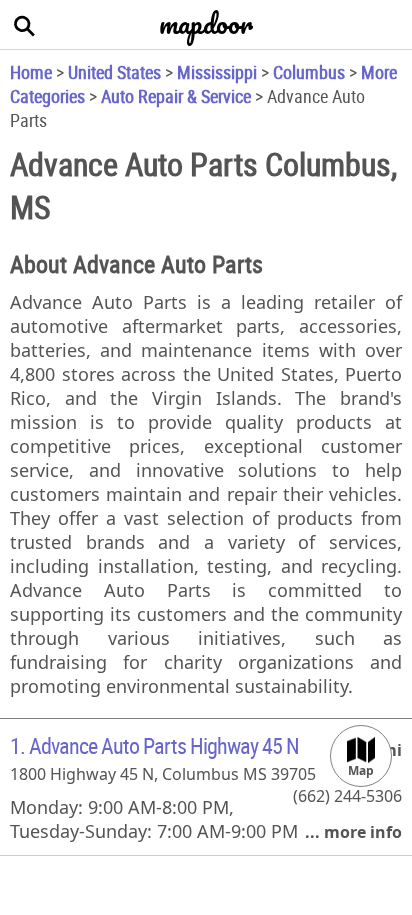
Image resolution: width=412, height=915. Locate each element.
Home (31, 72)
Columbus (309, 72)
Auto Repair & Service (176, 96)
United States (114, 72)
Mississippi (217, 72)
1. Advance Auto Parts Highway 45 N (154, 745)
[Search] (25, 25)
